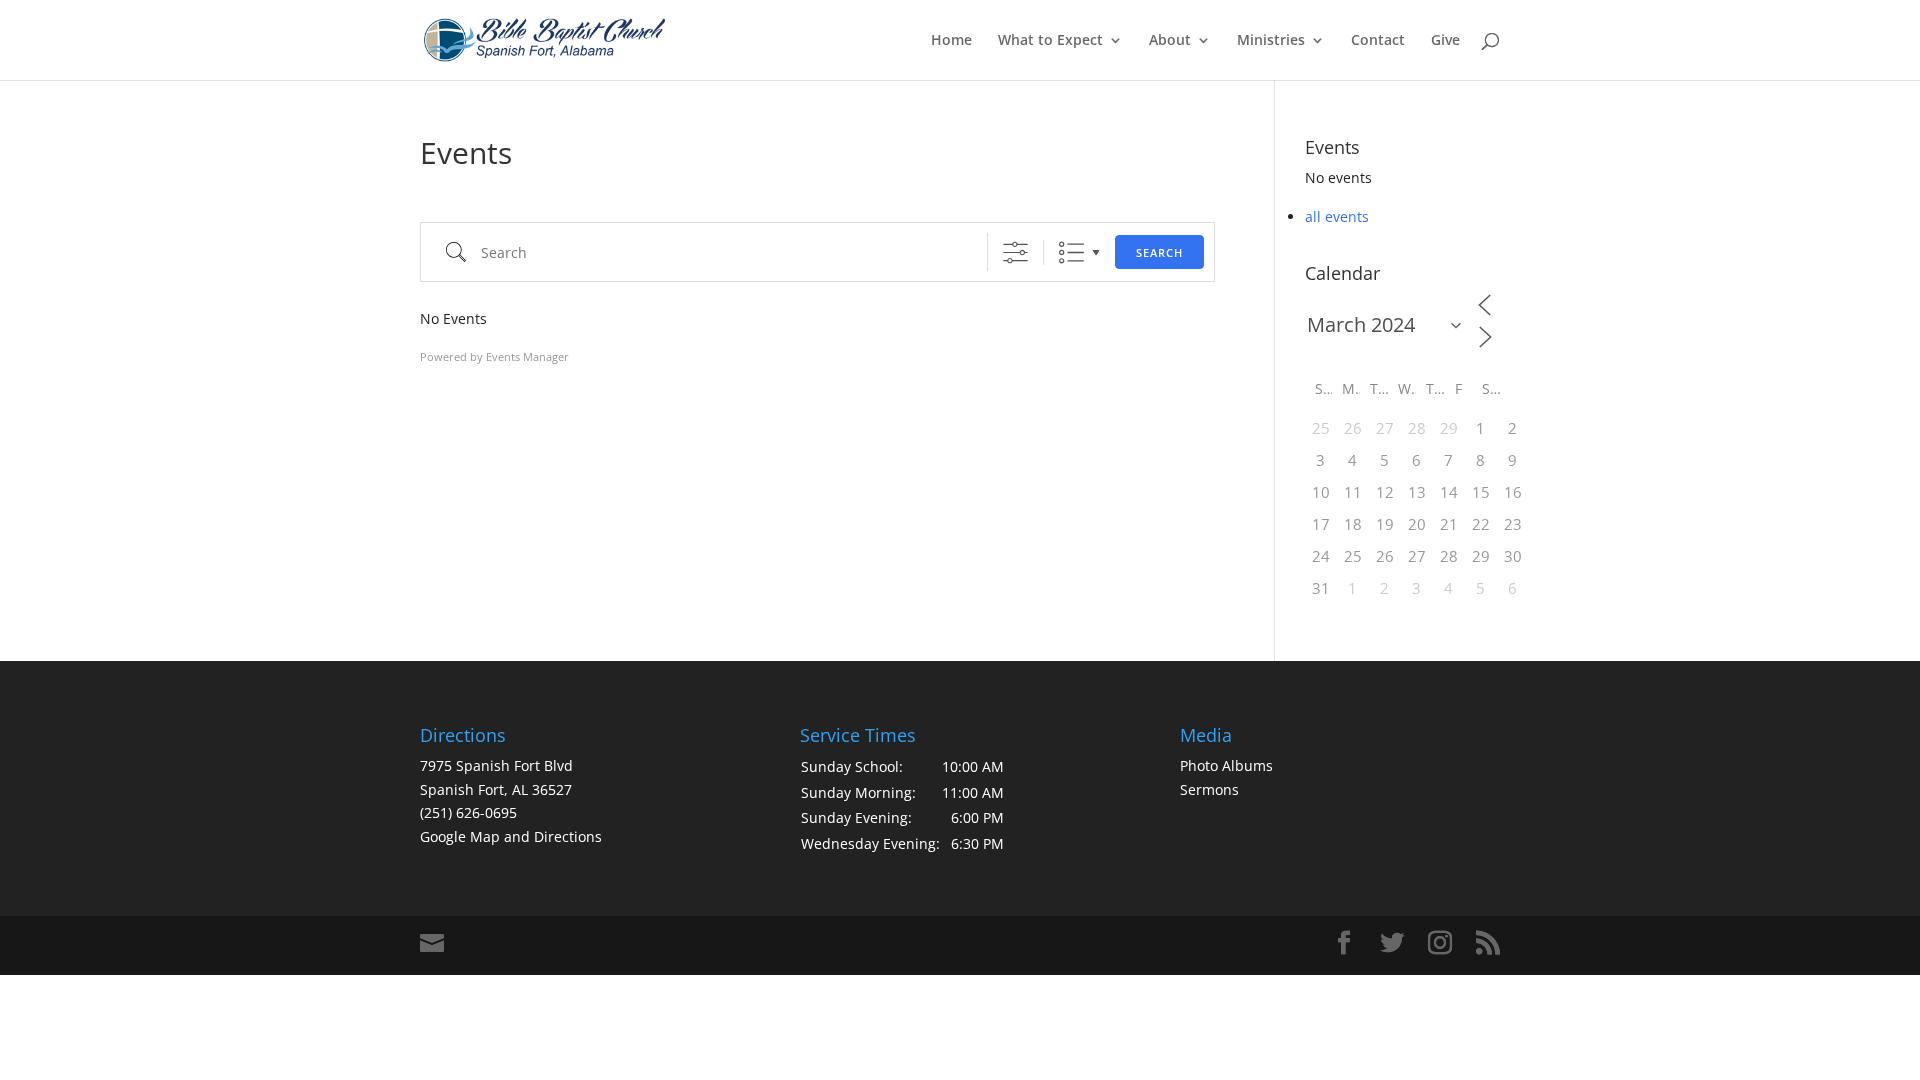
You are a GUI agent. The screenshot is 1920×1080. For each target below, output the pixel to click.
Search (1159, 252)
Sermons (1209, 789)
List (1071, 252)
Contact (1378, 41)
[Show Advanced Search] (1015, 252)
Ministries (1271, 41)
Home (951, 41)
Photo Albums (1226, 765)
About (1170, 41)
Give (1445, 41)
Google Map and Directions (511, 836)
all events (1337, 216)
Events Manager (527, 356)
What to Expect (1050, 41)
